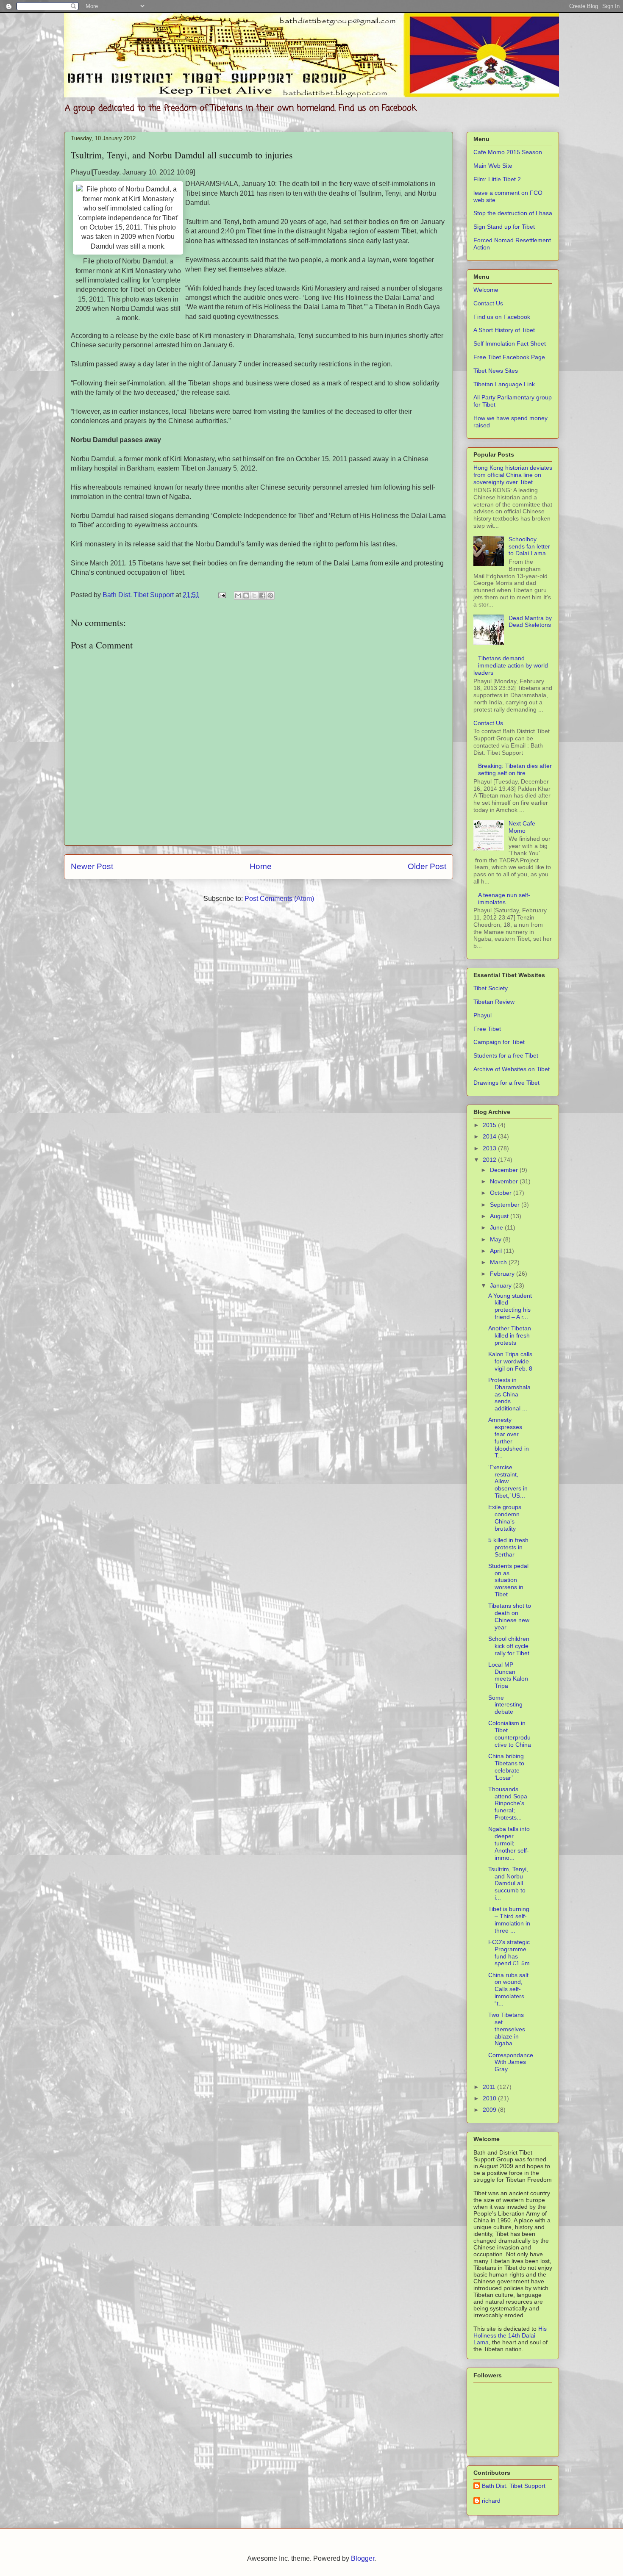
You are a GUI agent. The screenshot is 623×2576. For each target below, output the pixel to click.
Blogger (363, 2558)
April (497, 1251)
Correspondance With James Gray (511, 2062)
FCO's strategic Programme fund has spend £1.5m (509, 1953)
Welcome (486, 290)
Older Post (427, 866)
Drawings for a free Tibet (506, 1083)
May (496, 1239)
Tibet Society (491, 988)
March (499, 1262)
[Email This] (238, 596)
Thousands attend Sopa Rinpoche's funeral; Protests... (508, 1803)
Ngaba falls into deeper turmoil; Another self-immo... (509, 1843)
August (500, 1216)
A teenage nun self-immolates (504, 899)
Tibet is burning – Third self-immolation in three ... (509, 1920)
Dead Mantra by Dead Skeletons (530, 622)
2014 (490, 1136)
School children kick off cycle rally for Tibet (509, 1646)
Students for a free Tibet (506, 1055)
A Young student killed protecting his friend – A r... (510, 1306)
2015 (490, 1125)
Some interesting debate (505, 1705)
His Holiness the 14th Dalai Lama (510, 2335)
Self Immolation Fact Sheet (510, 343)
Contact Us (488, 303)
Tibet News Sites (496, 371)
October (502, 1193)
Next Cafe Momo (522, 827)
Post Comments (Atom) (279, 899)
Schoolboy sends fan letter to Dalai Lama (529, 546)
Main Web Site (493, 166)
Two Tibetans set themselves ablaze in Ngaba (507, 2029)
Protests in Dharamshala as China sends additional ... (509, 1394)
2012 (490, 1160)
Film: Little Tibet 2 (497, 179)
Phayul (483, 1015)
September (506, 1205)
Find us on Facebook (502, 317)
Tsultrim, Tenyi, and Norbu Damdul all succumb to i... (508, 1883)
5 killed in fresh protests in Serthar (508, 1547)
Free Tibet (487, 1029)
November (505, 1181)
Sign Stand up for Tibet (504, 227)
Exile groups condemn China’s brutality (505, 1518)
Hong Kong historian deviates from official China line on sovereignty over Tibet (513, 475)
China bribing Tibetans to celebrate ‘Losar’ (506, 1767)
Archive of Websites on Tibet (512, 1069)
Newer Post (92, 866)
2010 (490, 2098)
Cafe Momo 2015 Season (508, 152)
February (503, 1274)
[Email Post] (221, 595)
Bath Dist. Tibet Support (514, 2486)
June (497, 1227)
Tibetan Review (494, 1002)
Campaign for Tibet (499, 1042)
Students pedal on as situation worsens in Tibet (508, 1580)
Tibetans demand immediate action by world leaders (511, 665)
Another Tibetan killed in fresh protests (510, 1335)
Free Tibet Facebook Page (509, 357)
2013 (490, 1148)
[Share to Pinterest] (270, 596)
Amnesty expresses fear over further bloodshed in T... (509, 1438)
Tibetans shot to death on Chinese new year (510, 1616)
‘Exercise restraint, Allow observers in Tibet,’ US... (508, 1481)
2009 (490, 2110)
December (505, 1170)
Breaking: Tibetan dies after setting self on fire (515, 769)
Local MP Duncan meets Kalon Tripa (508, 1675)
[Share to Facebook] (262, 596)
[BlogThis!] (246, 596)
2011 (490, 2087)
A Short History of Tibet (504, 330)
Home (261, 866)
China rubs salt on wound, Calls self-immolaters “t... (508, 1989)
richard (491, 2501)
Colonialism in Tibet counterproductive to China (510, 1734)
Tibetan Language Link (504, 384)
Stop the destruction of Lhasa (513, 213)
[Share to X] (254, 596)
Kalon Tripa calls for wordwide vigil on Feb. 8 (510, 1361)
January (502, 1285)
